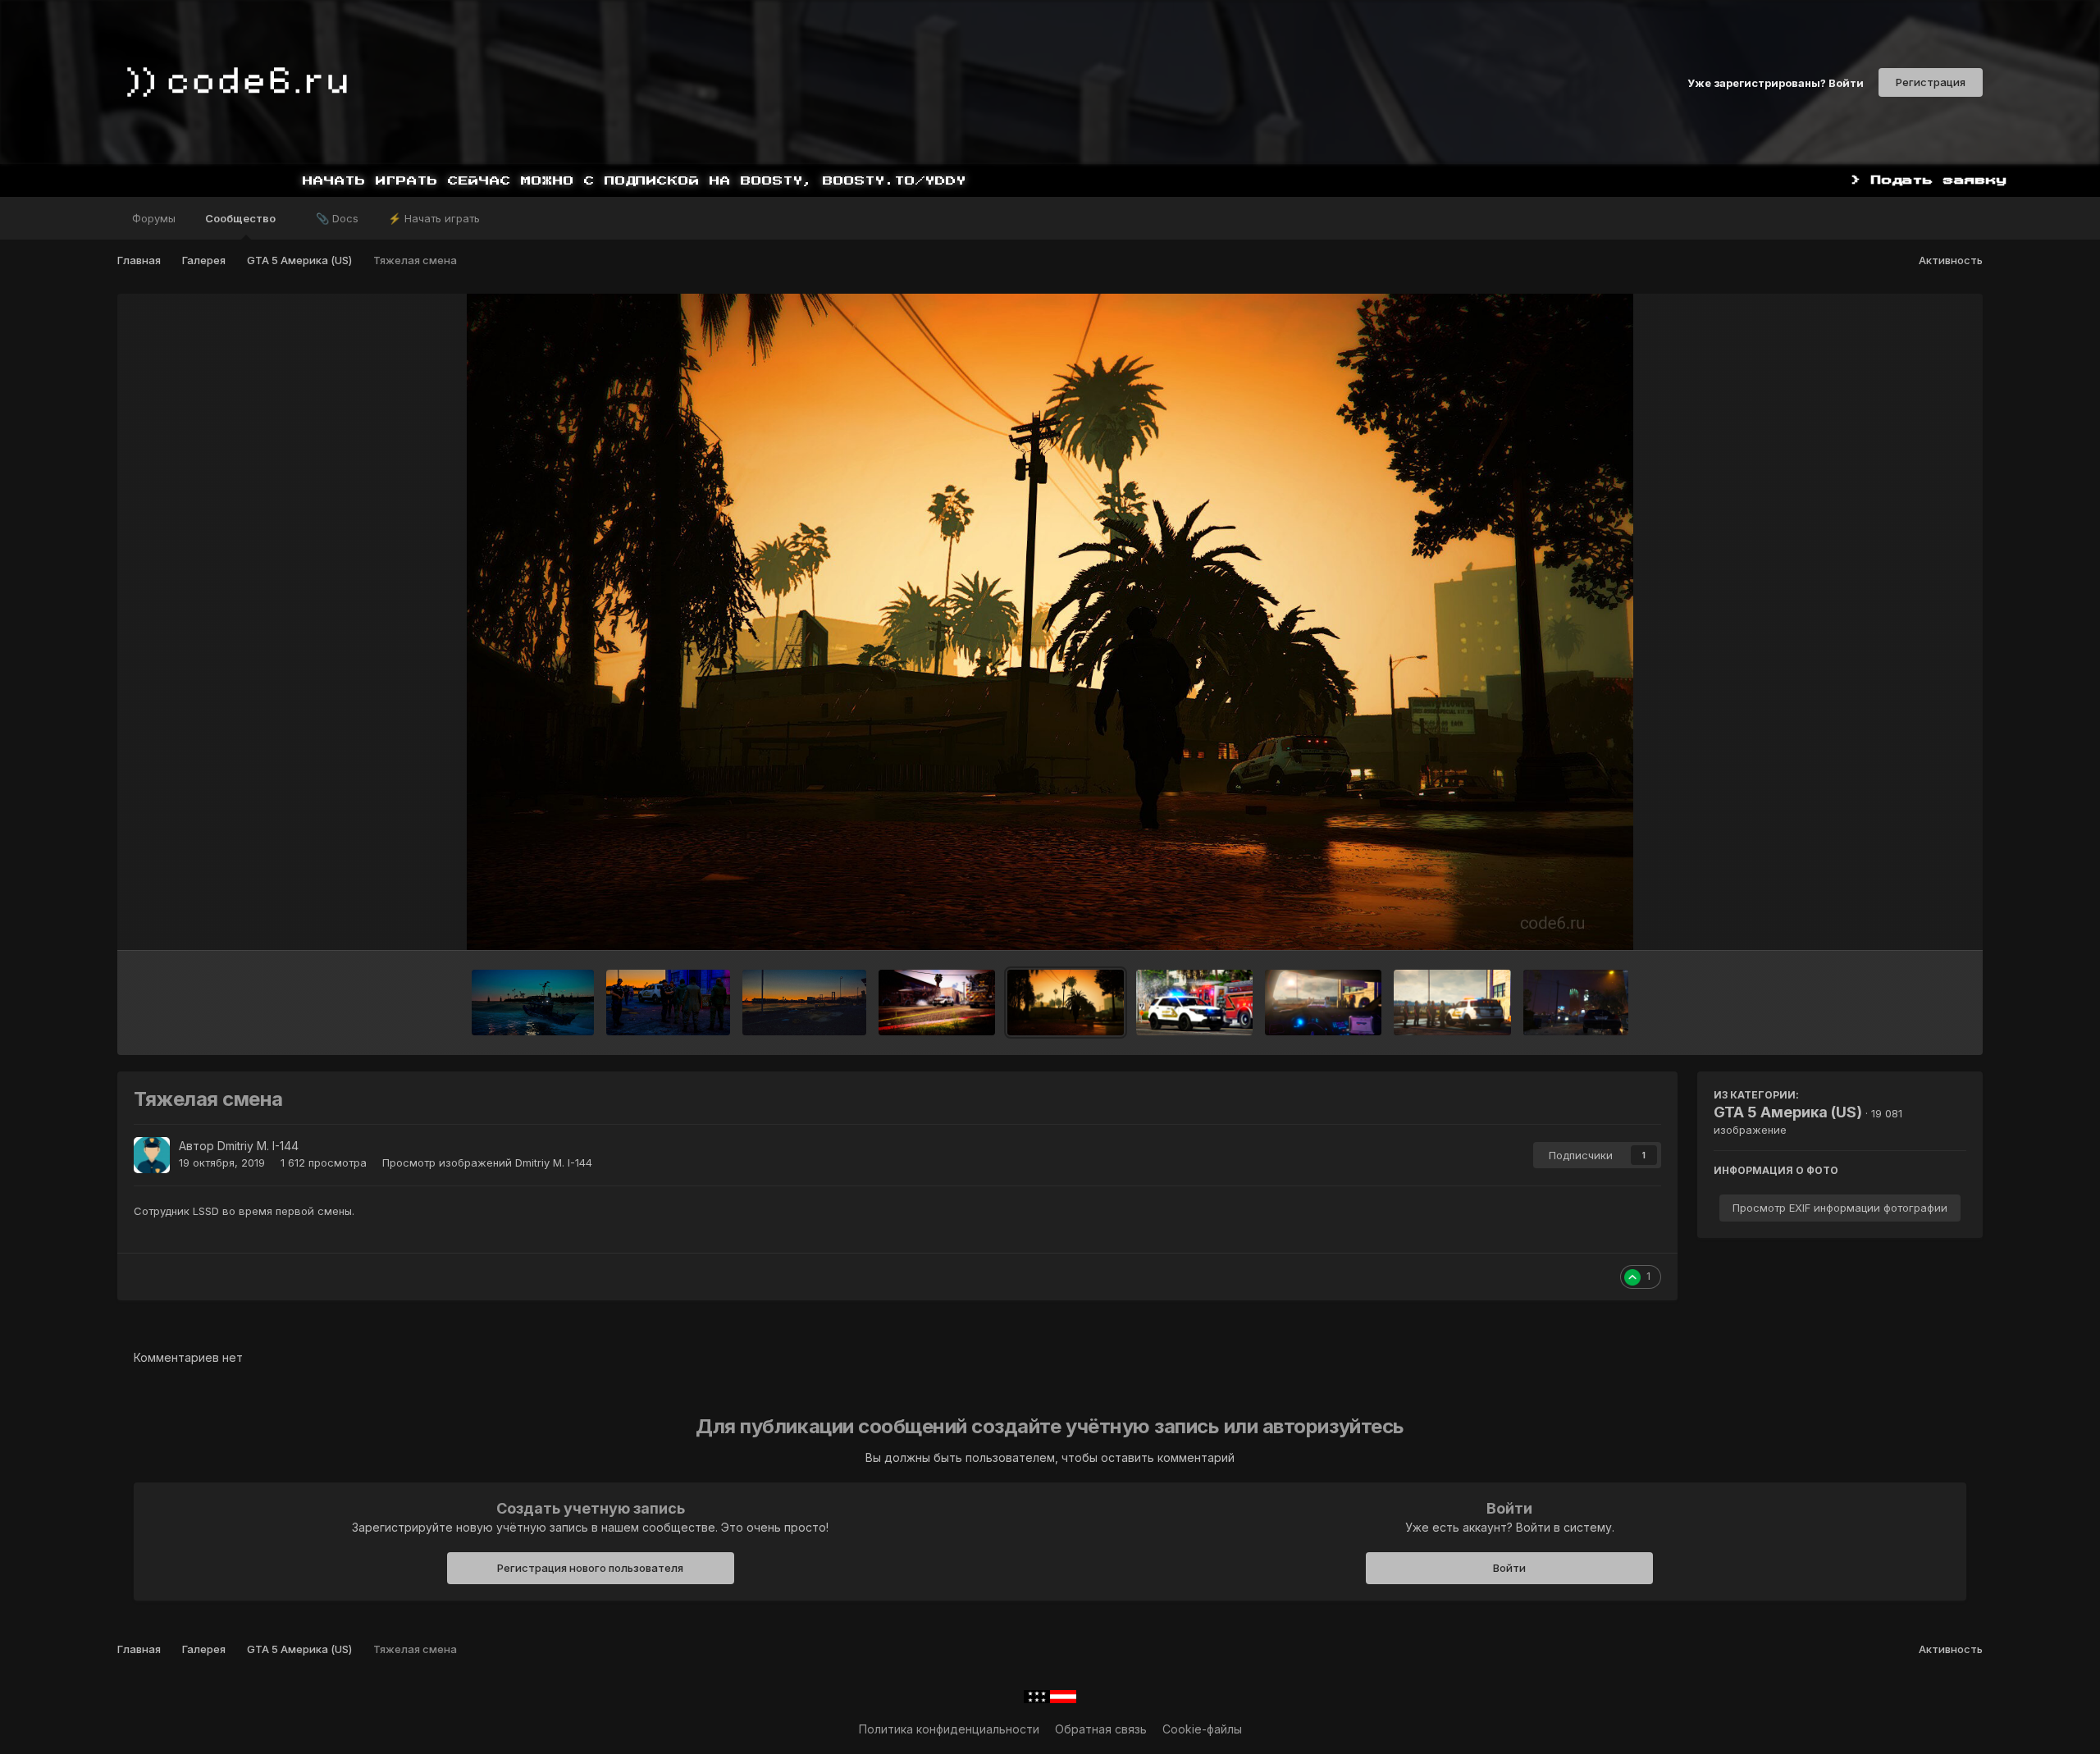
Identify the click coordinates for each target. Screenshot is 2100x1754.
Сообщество (242, 218)
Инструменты (1908, 920)
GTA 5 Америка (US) (1788, 1112)
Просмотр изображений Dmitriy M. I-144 (487, 1162)
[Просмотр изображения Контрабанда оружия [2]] (1323, 1003)
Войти (1509, 1568)
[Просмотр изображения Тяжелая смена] (1066, 1003)
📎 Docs (337, 218)
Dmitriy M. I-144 (258, 1146)
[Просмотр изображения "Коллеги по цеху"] (937, 1003)
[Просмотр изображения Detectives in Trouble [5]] (1576, 1003)
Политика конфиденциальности (949, 1729)
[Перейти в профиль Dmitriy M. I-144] (152, 1155)
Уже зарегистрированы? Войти (1776, 82)
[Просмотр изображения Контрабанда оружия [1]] (1452, 1003)
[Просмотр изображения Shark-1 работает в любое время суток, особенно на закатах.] (533, 1003)
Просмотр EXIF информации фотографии (1840, 1208)
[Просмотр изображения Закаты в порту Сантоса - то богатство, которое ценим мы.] (804, 1003)
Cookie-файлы (1202, 1729)
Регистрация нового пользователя (590, 1568)
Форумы (154, 218)
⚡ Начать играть (434, 218)
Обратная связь (1101, 1729)
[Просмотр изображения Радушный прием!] (1194, 1003)
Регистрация (1931, 82)
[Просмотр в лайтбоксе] (1050, 622)
